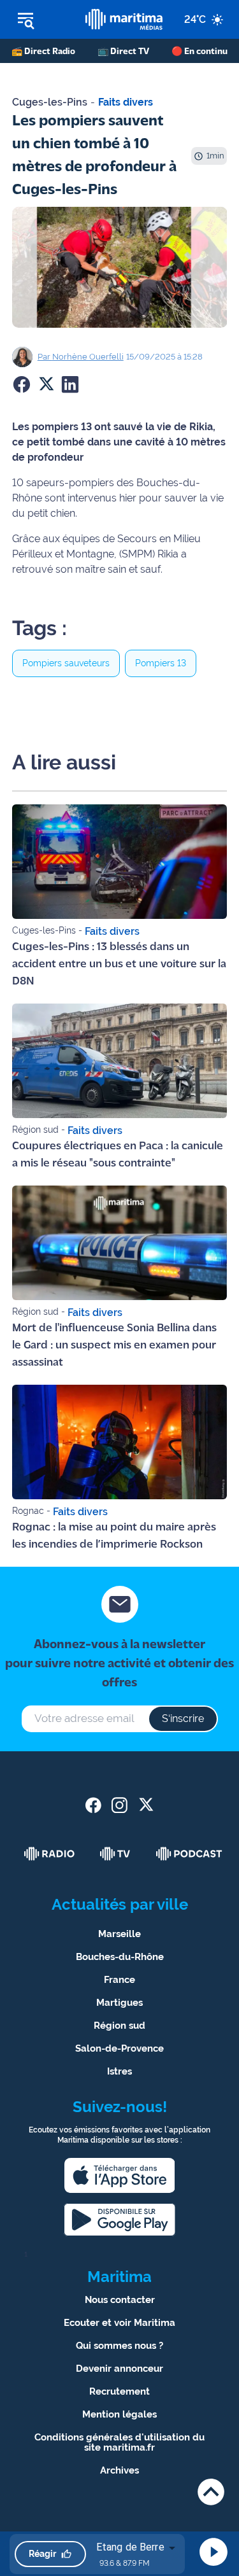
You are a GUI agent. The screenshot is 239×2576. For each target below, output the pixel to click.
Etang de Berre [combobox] (130, 2547)
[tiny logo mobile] (124, 19)
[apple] (120, 2175)
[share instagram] (119, 1805)
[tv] (115, 1854)
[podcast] (189, 1854)
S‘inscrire (183, 1718)
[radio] (50, 1854)
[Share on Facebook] (22, 384)
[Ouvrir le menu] (43, 20)
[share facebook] (93, 1805)
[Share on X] (46, 384)
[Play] (214, 2552)
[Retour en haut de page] (211, 2492)
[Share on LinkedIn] (70, 384)
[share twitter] (146, 1805)
